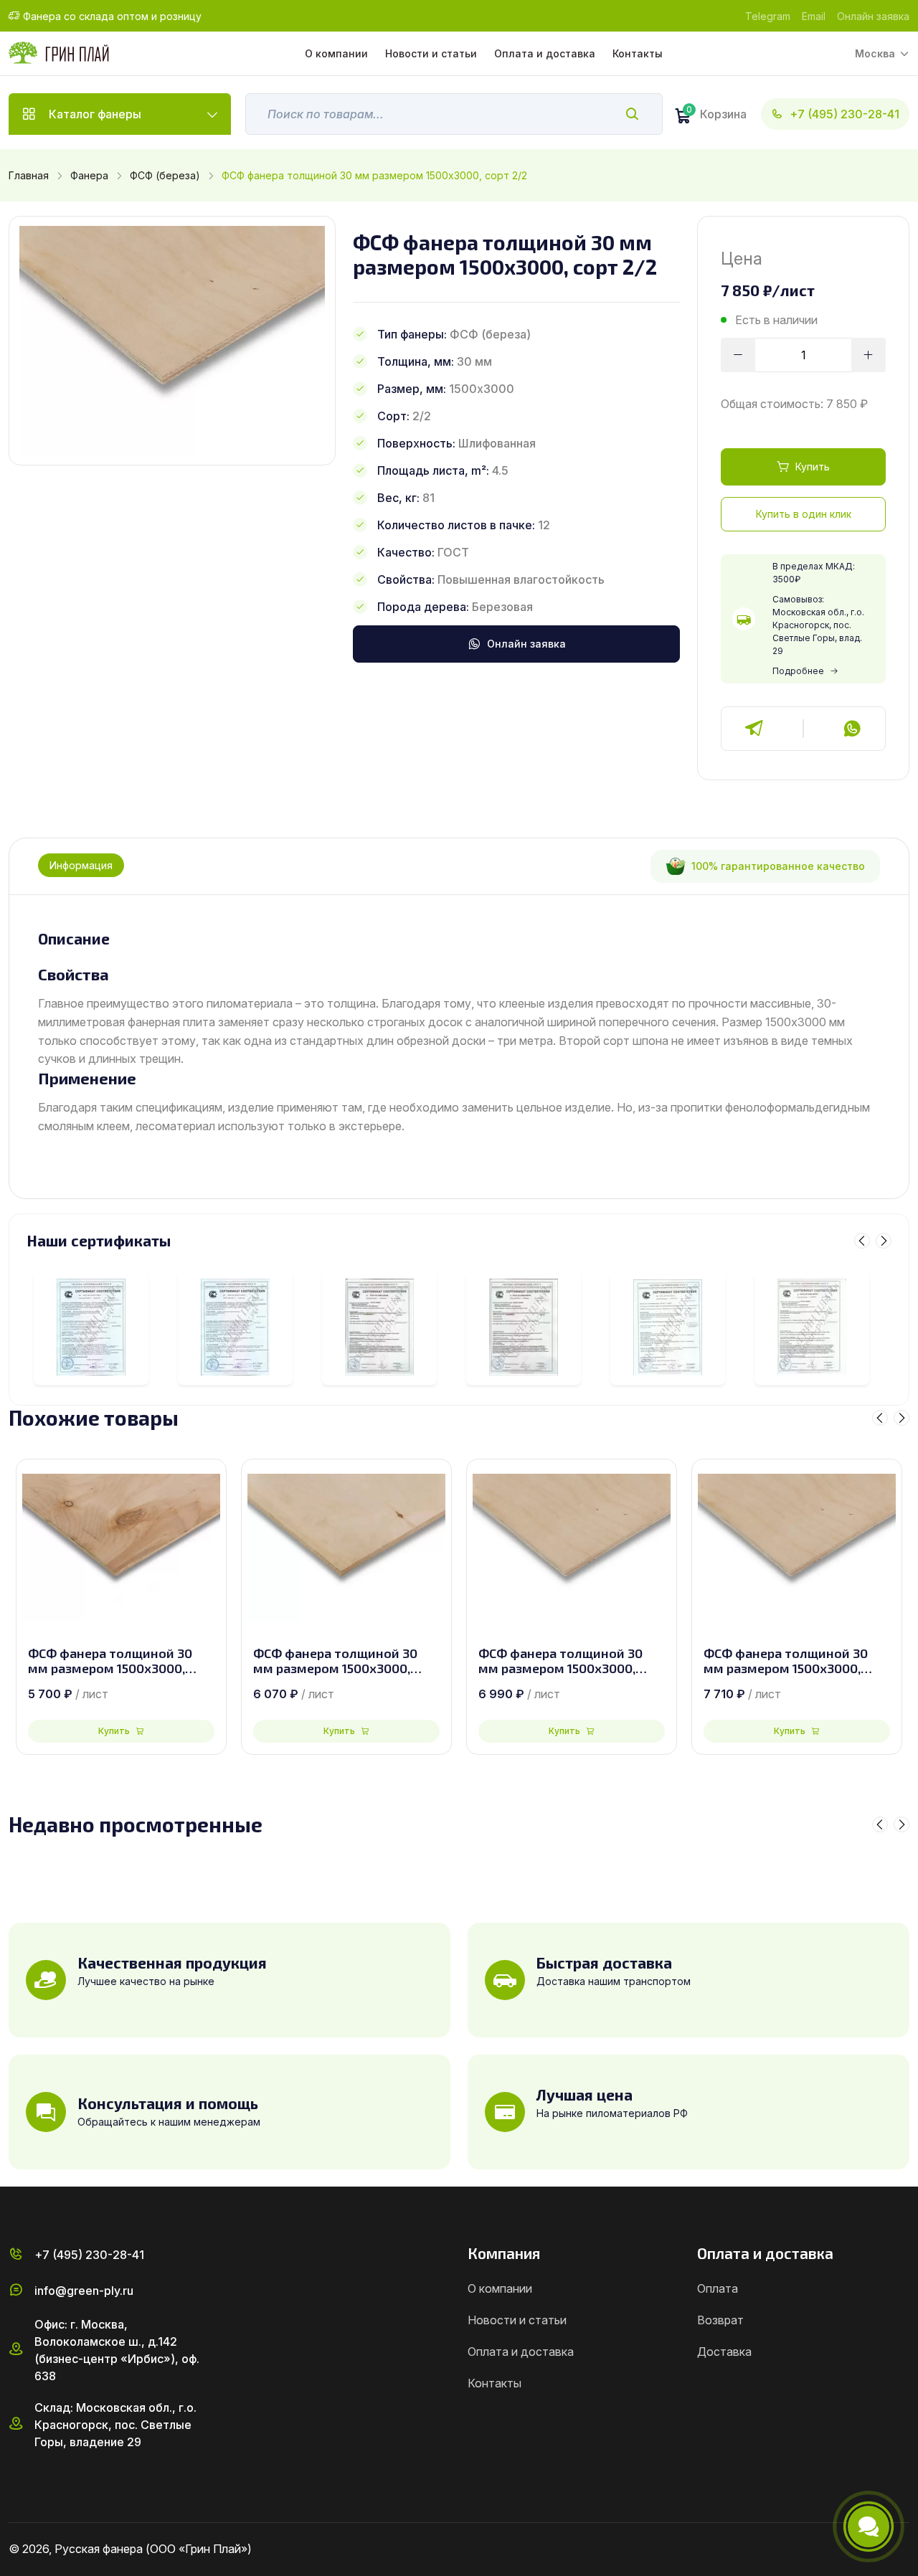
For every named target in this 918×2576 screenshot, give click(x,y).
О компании (336, 53)
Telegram (768, 16)
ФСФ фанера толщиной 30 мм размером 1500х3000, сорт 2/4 (560, 1661)
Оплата (718, 2288)
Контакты (638, 53)
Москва (875, 53)
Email (814, 16)
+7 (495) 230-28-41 (844, 114)
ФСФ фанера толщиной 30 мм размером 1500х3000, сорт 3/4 (335, 1661)
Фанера (89, 175)
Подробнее (798, 671)
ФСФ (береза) (165, 175)
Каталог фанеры (95, 114)
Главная (29, 175)
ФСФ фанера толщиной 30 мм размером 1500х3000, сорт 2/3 (786, 1661)
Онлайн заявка (873, 16)
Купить (813, 467)
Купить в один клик (804, 514)
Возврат (720, 2320)
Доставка (724, 2352)
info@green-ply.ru (84, 2291)
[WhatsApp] (852, 729)
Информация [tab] (81, 865)
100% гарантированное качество (778, 866)
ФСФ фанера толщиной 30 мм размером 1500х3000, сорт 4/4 (110, 1661)
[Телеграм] (754, 729)
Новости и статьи (431, 53)
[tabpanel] (459, 1033)
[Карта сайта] (904, 2549)
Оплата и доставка (545, 53)
